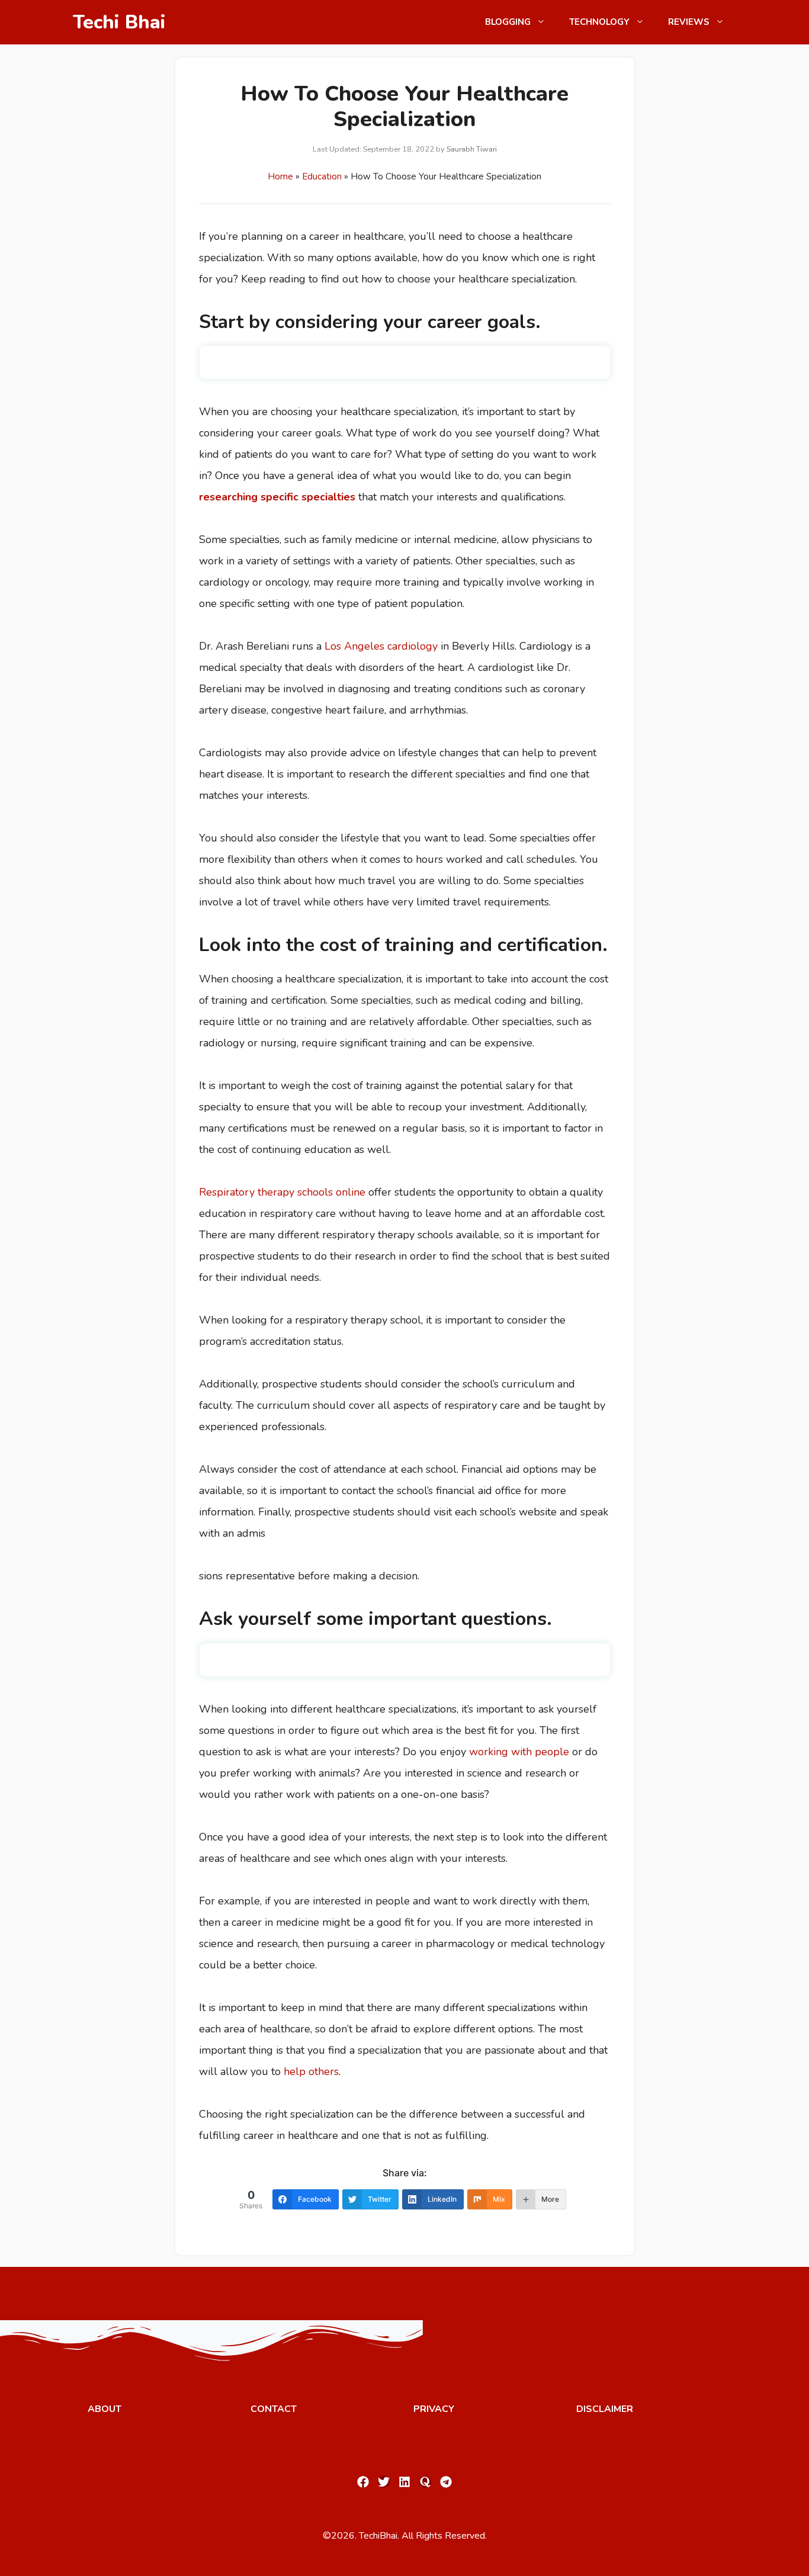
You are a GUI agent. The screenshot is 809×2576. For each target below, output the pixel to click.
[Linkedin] (404, 2482)
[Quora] (425, 2482)
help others (311, 2071)
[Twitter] (384, 2482)
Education (322, 176)
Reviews (689, 22)
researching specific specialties (277, 497)
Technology (599, 22)
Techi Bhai (119, 22)
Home (280, 176)
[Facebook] (363, 2482)
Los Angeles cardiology (381, 646)
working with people (519, 1752)
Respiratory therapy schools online (282, 1192)
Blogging (508, 22)
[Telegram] (446, 2482)
